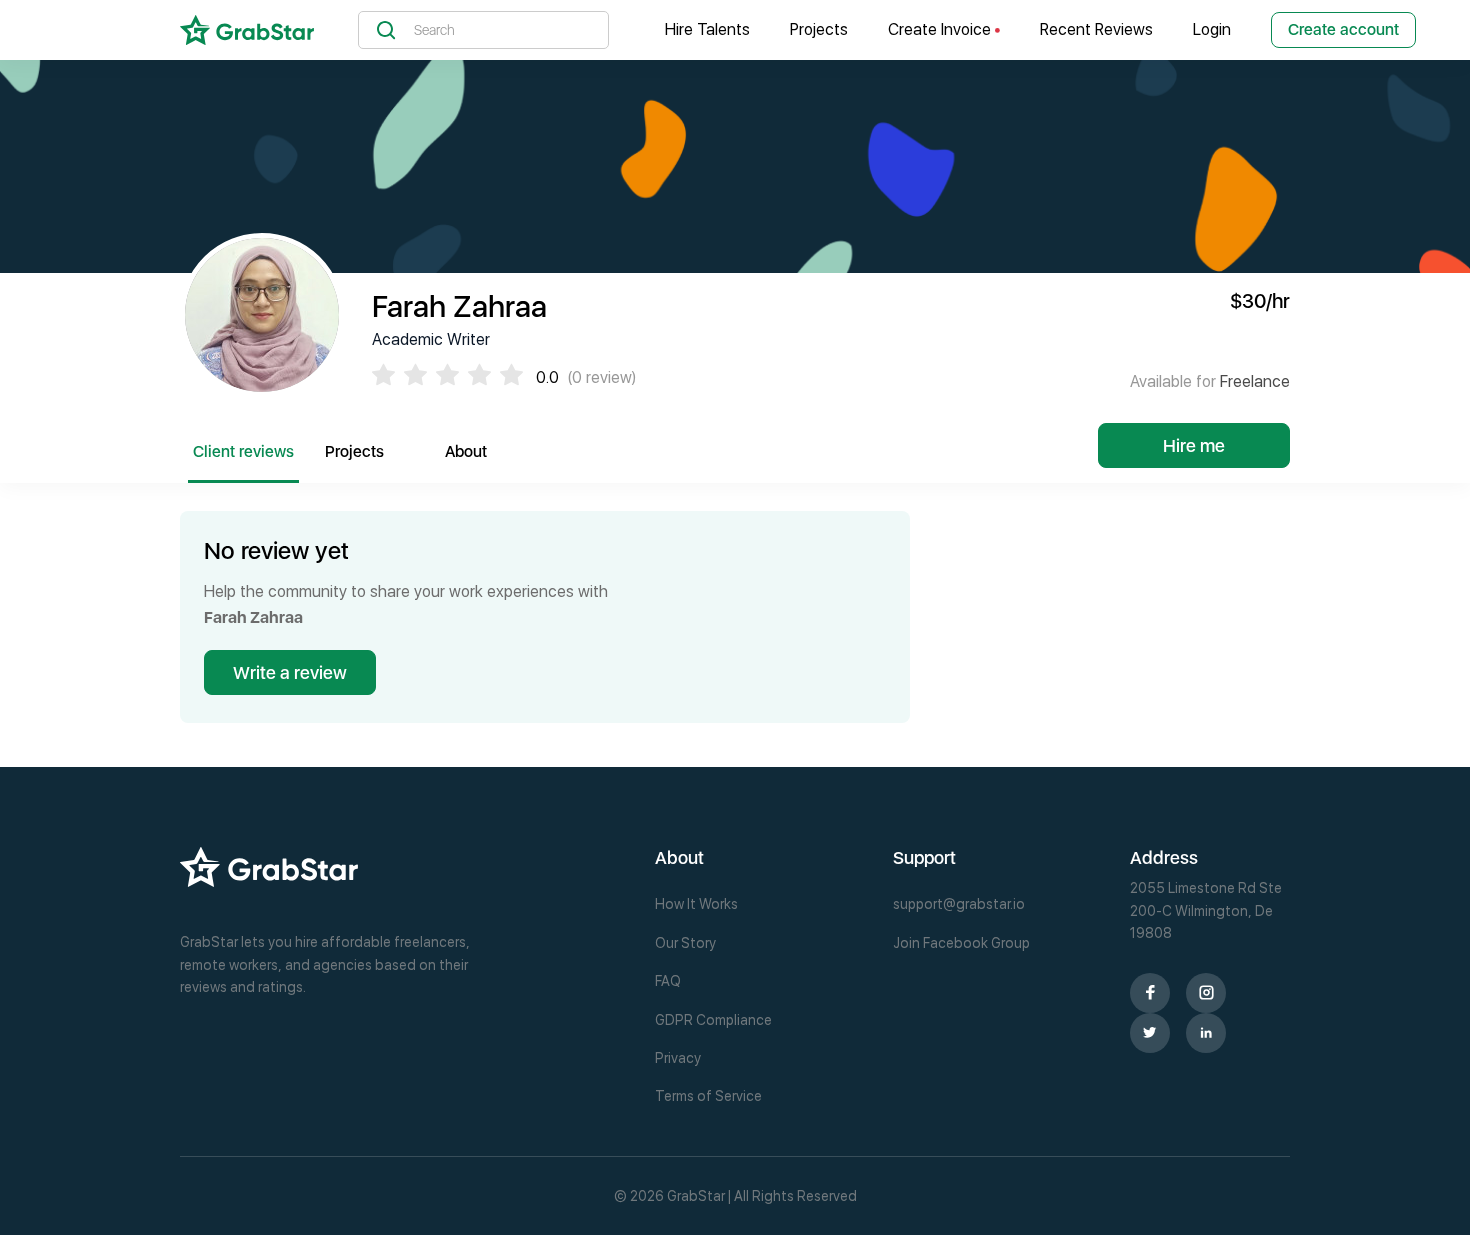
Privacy (678, 1058)
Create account (1343, 29)
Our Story (685, 943)
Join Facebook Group (961, 943)
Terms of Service (708, 1096)
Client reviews (243, 451)
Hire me (1194, 445)
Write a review (290, 672)
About (466, 451)
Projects (819, 29)
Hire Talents (707, 29)
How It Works (696, 904)
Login (1212, 29)
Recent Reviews (1096, 29)
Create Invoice (941, 29)
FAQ (668, 981)
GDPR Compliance (713, 1020)
